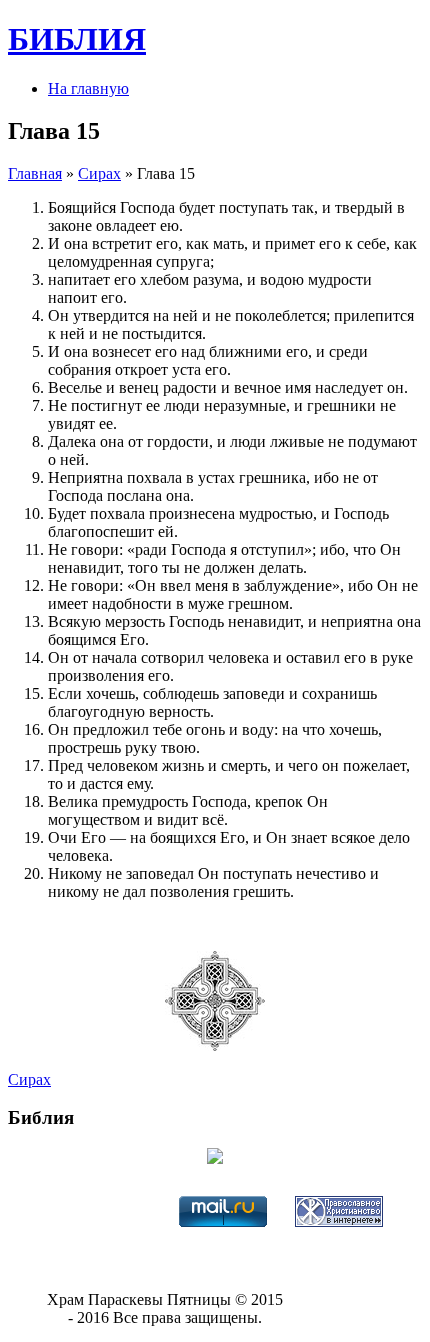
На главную (88, 88)
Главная (35, 173)
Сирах (99, 173)
